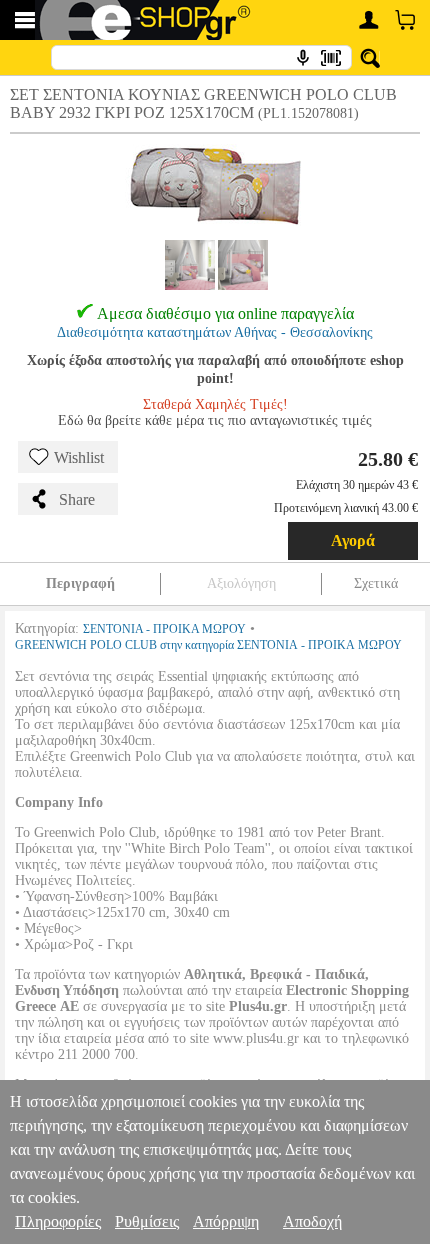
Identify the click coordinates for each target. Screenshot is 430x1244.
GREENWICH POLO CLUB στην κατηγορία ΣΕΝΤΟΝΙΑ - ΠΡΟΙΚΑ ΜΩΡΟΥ (208, 645)
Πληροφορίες (58, 1221)
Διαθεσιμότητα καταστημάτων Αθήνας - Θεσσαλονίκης (215, 332)
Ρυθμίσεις (147, 1221)
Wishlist (79, 457)
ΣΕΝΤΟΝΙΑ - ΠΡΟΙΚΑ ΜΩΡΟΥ (164, 629)
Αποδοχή (312, 1221)
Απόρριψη (226, 1221)
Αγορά (353, 540)
